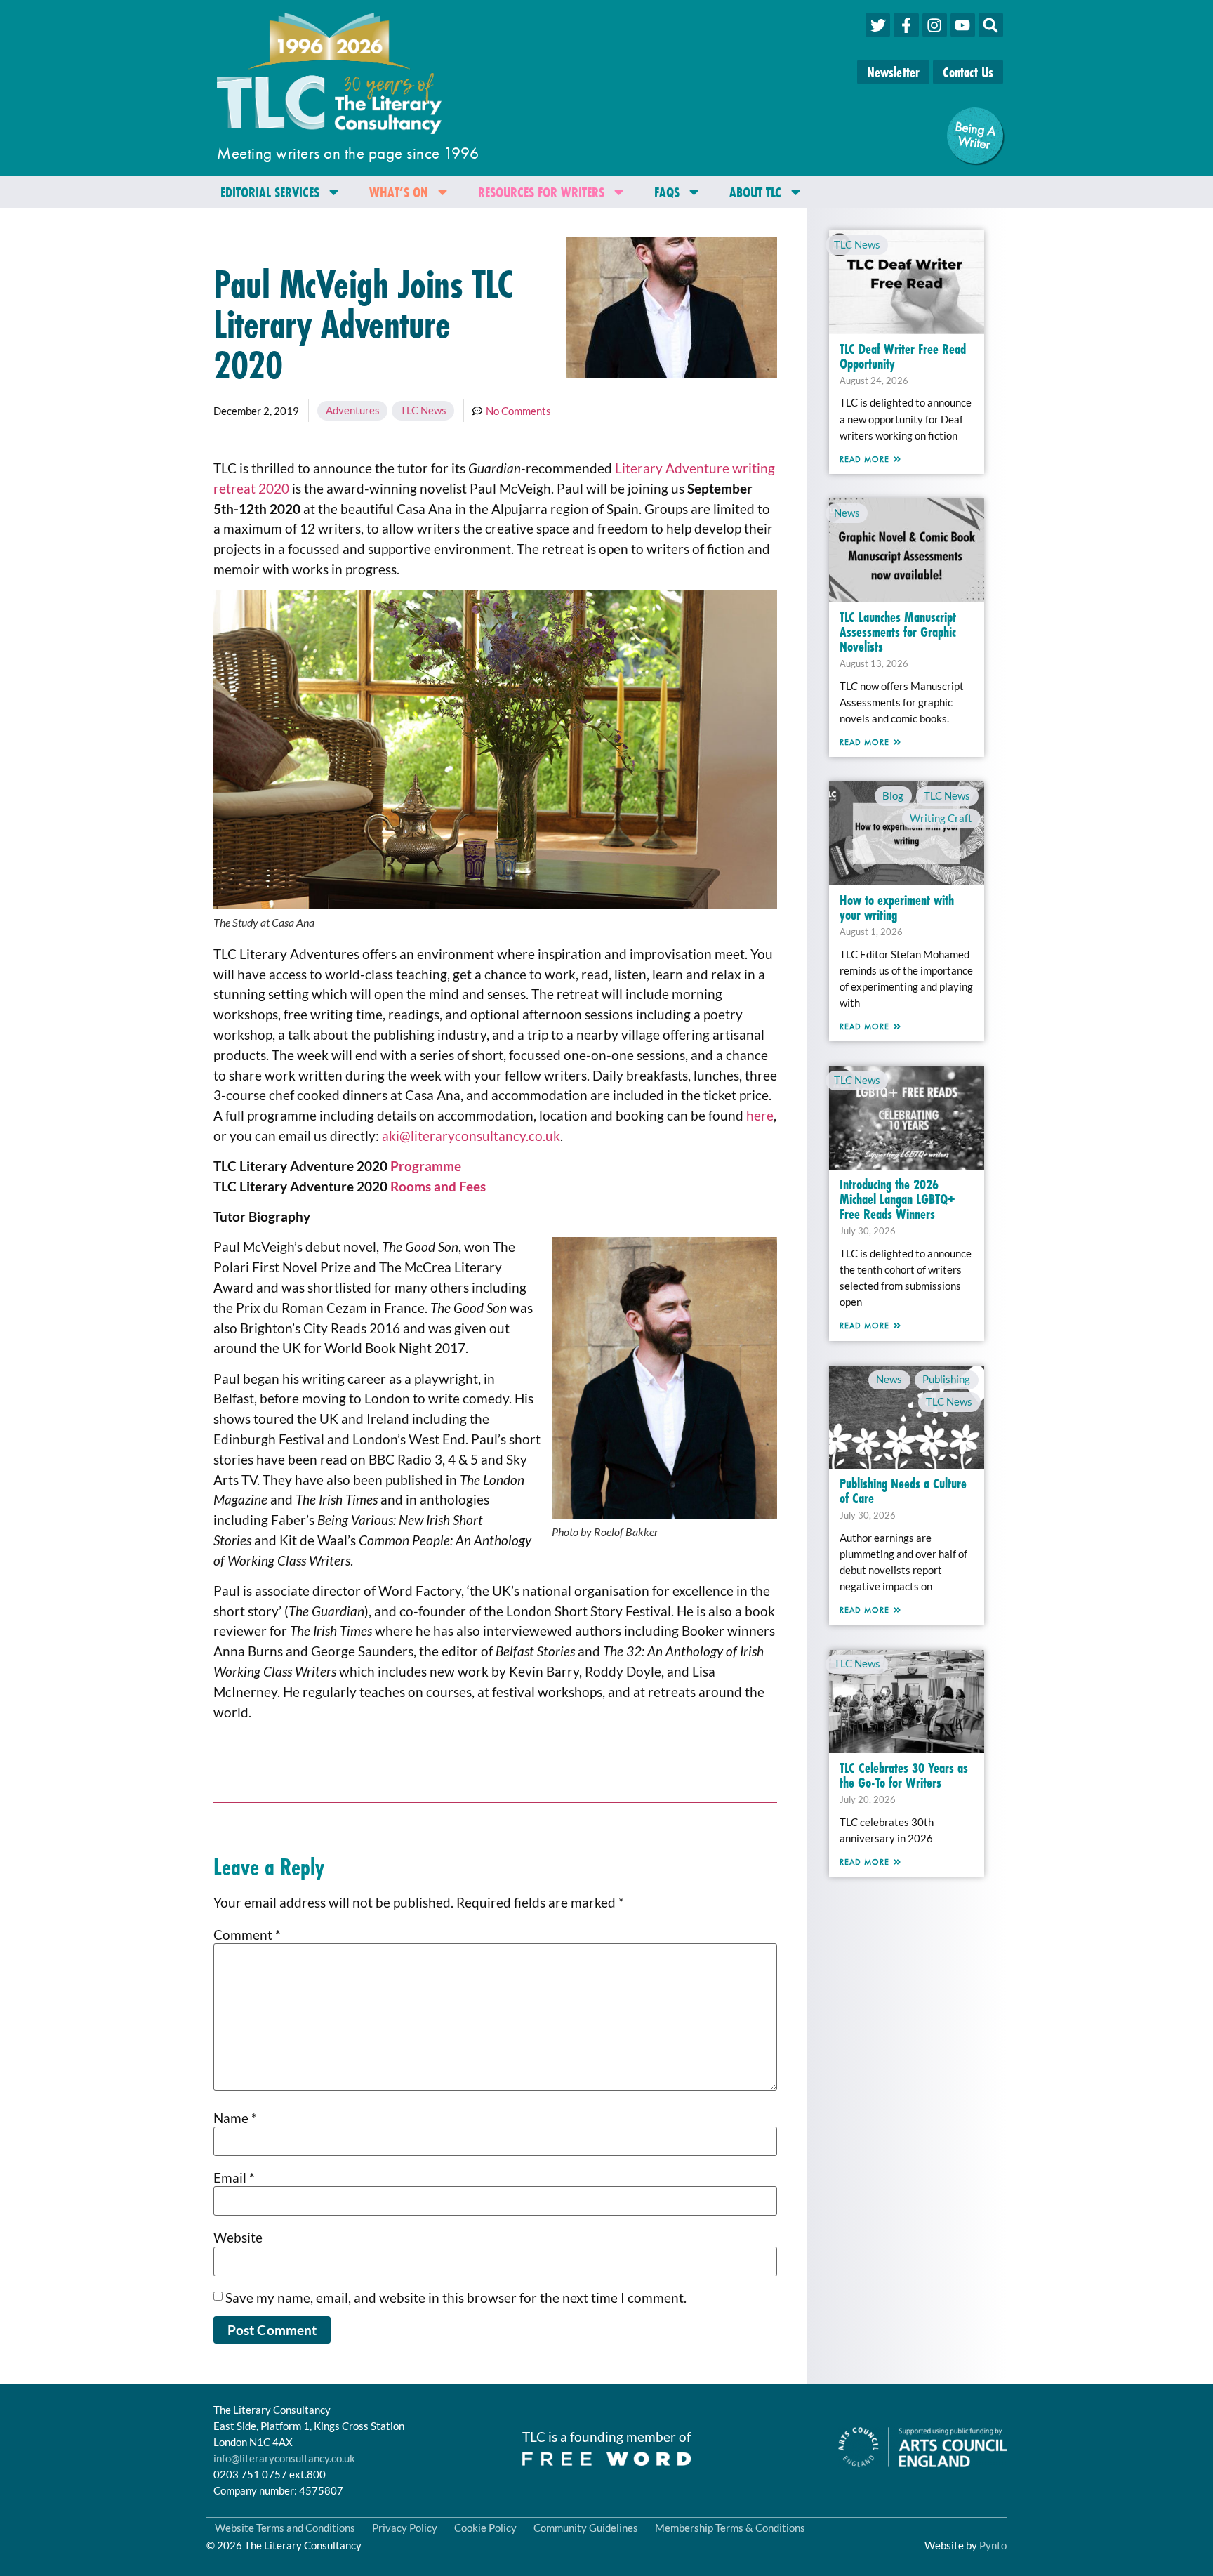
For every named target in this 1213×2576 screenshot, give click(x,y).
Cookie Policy (485, 2528)
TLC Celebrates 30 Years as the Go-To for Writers (904, 1775)
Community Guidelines (586, 2528)
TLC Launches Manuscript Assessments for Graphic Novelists (898, 632)
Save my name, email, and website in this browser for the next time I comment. (456, 2298)
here (760, 1115)
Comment (247, 1935)
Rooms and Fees (438, 1186)
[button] (991, 25)
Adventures (353, 410)
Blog (893, 795)
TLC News (423, 410)
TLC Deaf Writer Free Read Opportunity (903, 356)
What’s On (399, 192)
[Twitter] (878, 25)
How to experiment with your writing (897, 907)
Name (235, 2118)
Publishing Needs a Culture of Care (903, 1491)
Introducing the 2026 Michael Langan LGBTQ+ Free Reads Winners (897, 1199)
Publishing (946, 1379)
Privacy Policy (405, 2528)
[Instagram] (935, 25)
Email (234, 2178)
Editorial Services (270, 192)
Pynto (993, 2545)
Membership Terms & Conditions (730, 2528)
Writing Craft (941, 818)
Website (238, 2237)
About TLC (755, 192)
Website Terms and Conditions (285, 2528)
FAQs (667, 192)
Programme (426, 1166)
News (847, 513)
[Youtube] (963, 25)
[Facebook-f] (906, 25)
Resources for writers (541, 192)
